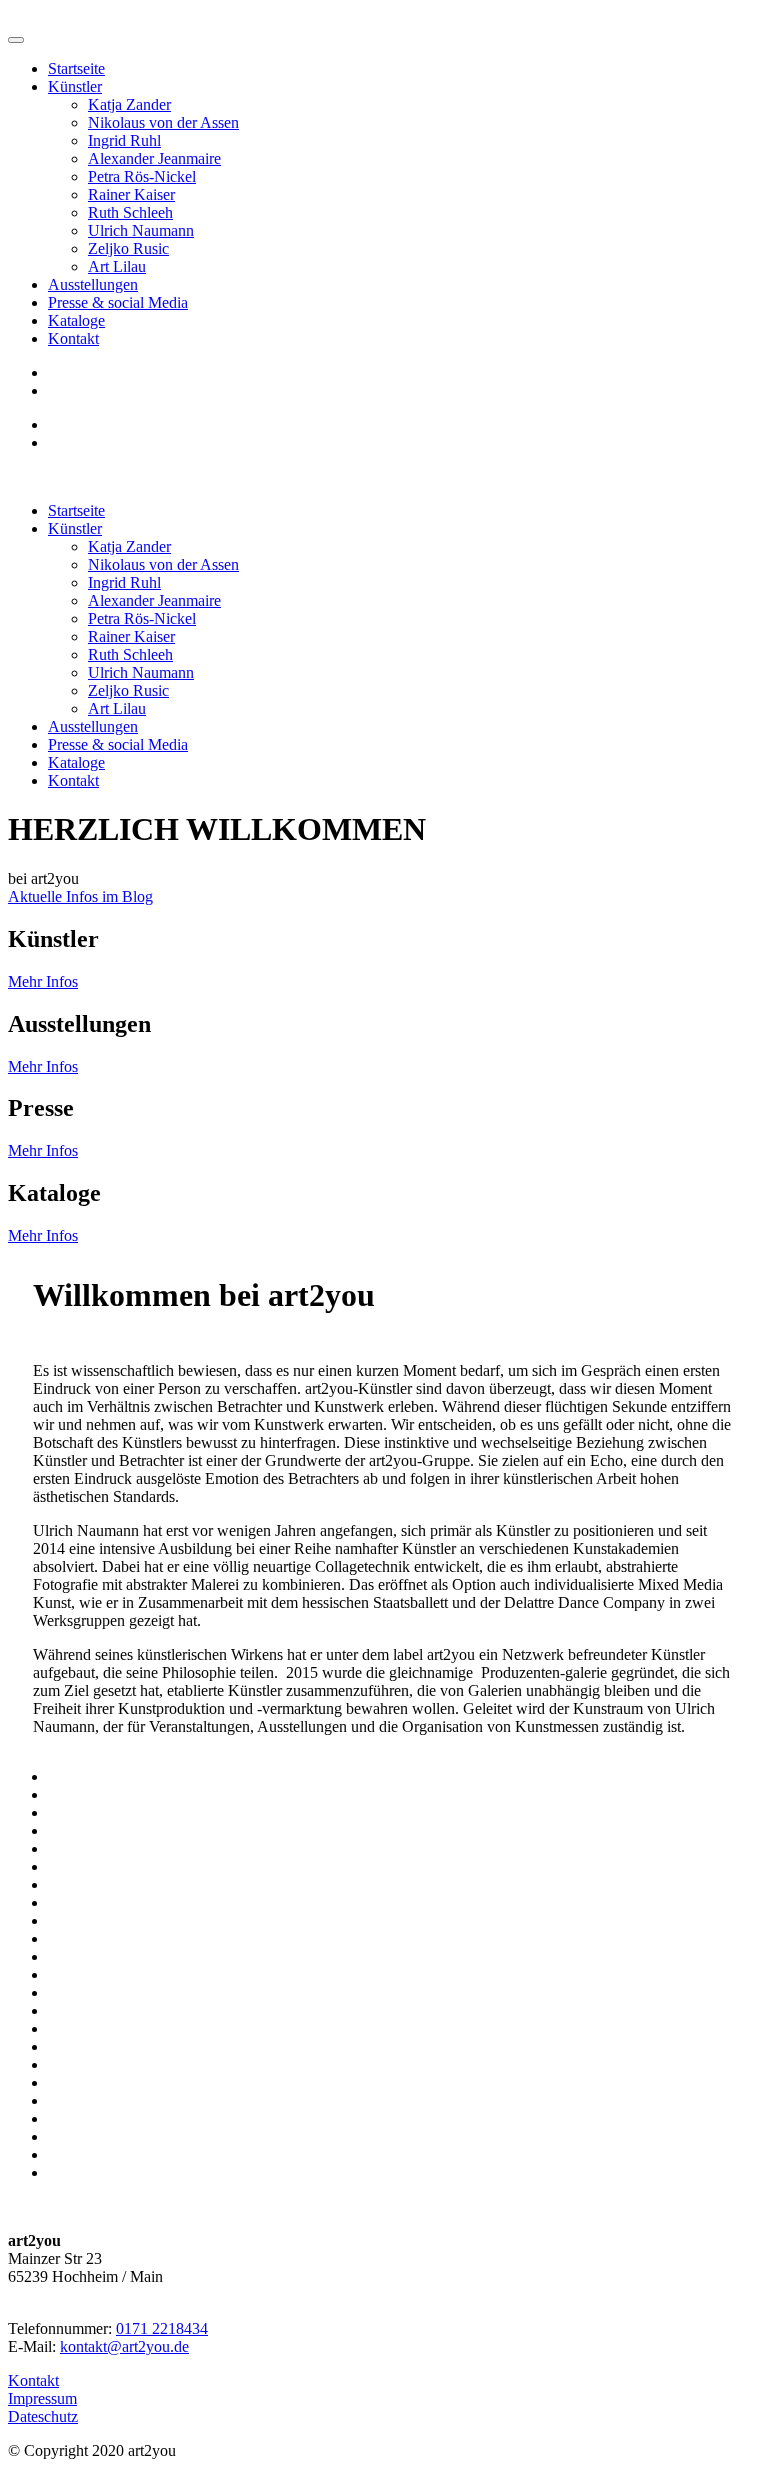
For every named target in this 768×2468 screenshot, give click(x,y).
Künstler (75, 86)
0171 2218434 (162, 2328)
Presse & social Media (118, 302)
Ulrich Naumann (141, 230)
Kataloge (76, 320)
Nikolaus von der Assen (163, 122)
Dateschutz (43, 2416)
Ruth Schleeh (130, 212)
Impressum (42, 2398)
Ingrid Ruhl (124, 140)
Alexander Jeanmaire (154, 158)
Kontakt (73, 338)
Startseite (76, 68)
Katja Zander (129, 104)
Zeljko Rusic (128, 248)
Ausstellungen (93, 284)
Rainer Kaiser (131, 194)
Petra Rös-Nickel (142, 176)
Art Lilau (117, 266)
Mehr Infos (43, 981)
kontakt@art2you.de (124, 2346)
